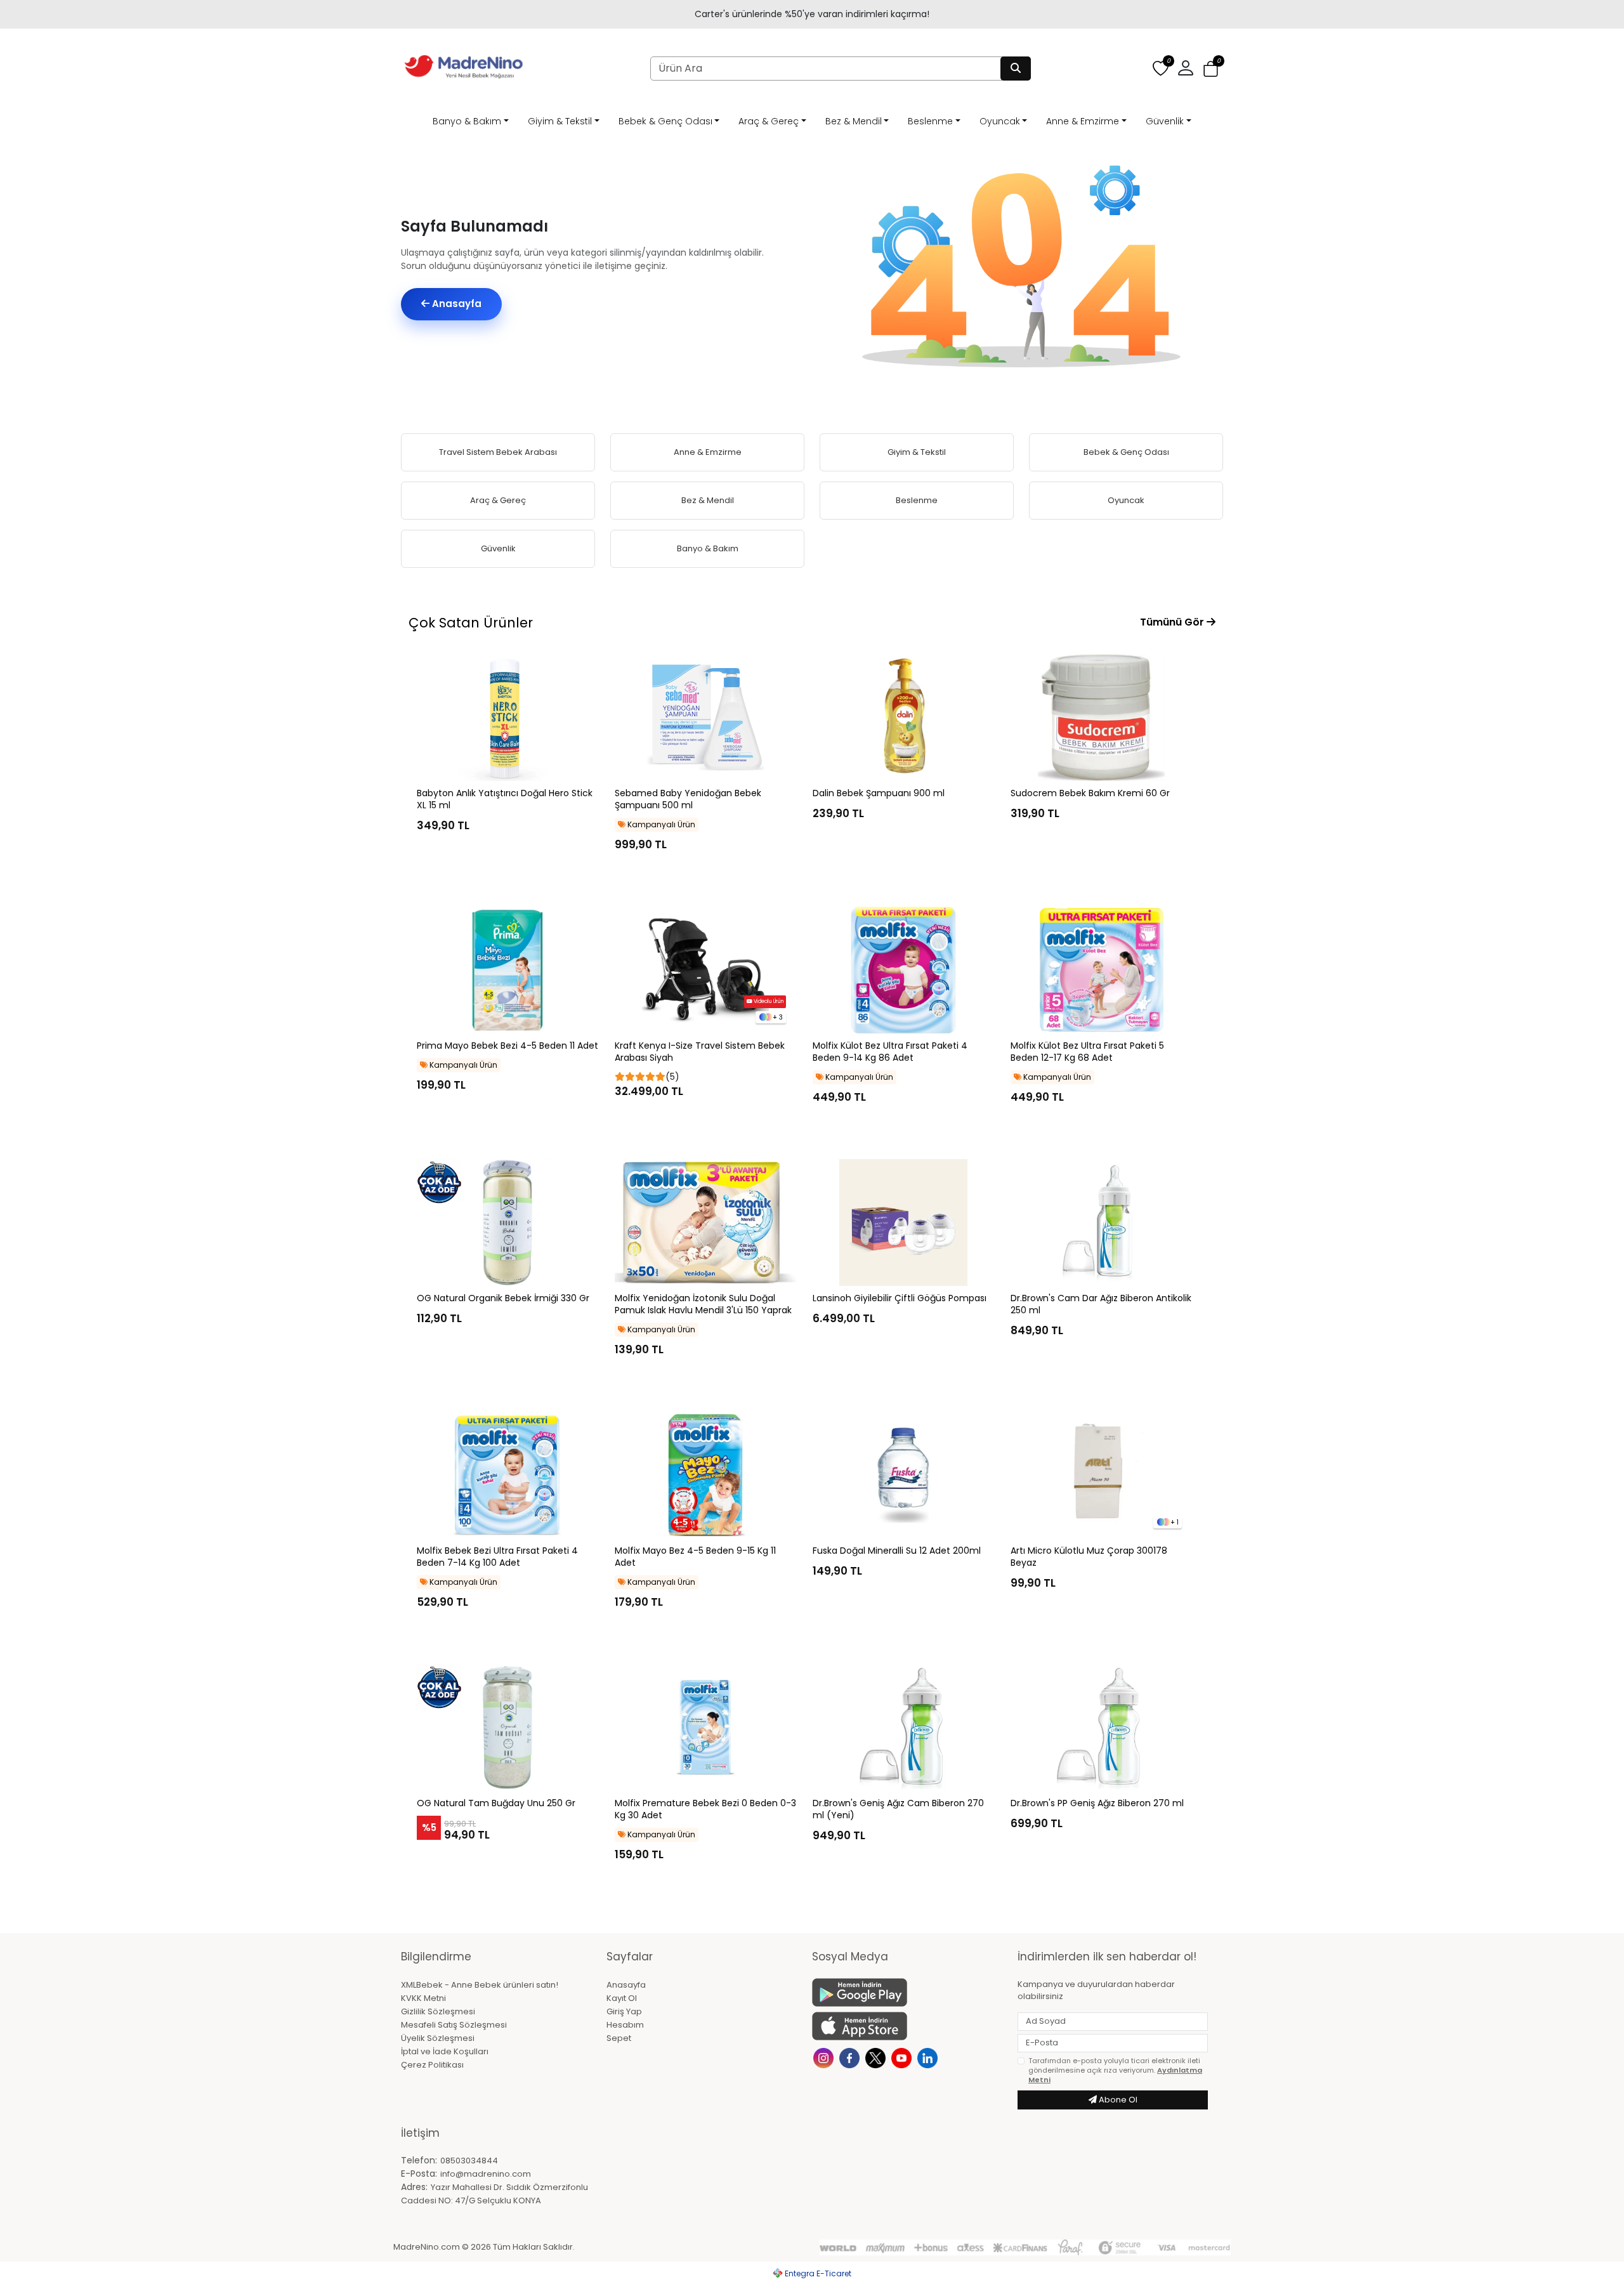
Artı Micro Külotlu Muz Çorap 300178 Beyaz (1089, 1557)
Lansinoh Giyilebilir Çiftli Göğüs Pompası (900, 1298)
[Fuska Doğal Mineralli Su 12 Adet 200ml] (903, 1475)
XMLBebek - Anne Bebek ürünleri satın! (480, 1985)
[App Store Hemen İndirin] (907, 2026)
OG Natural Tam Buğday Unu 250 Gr (496, 1803)
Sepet (619, 2038)
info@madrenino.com (486, 2174)
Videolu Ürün (768, 1001)
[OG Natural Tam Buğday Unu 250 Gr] (507, 1728)
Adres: (414, 2187)
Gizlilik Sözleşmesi (438, 2011)
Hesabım (625, 2025)
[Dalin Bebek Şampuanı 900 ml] (903, 718)
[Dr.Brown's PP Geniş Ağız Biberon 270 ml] (1101, 1728)
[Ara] (1016, 69)
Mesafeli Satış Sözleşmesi (454, 2025)
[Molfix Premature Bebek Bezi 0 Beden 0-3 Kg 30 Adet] (705, 1728)
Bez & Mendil (854, 121)
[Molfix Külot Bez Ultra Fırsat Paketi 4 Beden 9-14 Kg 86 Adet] (903, 970)
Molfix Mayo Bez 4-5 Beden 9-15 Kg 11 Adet (695, 1557)
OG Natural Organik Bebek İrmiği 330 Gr (503, 1298)
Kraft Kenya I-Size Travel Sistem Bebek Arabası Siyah (700, 1052)
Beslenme (930, 121)
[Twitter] (877, 2057)
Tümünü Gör (1173, 622)
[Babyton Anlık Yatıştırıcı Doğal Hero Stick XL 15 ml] (507, 718)
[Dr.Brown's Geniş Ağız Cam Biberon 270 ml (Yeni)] (903, 1728)
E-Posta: (419, 2174)
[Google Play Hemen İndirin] (907, 1992)
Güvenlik (1165, 121)
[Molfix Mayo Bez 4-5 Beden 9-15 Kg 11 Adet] (705, 1475)
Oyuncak (1000, 121)
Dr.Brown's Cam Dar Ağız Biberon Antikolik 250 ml (1101, 1304)
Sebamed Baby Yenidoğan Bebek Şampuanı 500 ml (688, 799)
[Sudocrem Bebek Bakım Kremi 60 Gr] (1101, 718)
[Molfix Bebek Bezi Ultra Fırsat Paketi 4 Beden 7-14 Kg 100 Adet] (507, 1475)
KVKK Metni (423, 1998)
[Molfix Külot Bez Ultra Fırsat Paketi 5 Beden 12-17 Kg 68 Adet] (1101, 970)
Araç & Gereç (769, 121)
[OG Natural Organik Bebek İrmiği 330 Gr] (507, 1223)
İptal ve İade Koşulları (445, 2051)
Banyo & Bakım (467, 121)
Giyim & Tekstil (560, 121)
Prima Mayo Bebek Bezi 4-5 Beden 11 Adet (507, 1046)
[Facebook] (851, 2057)
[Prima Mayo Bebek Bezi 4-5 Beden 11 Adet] (507, 970)
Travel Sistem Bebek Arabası (498, 452)
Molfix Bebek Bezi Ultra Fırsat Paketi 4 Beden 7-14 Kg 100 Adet (497, 1557)
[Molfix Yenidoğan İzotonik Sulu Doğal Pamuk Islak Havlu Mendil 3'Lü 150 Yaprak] (705, 1223)
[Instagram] (825, 2057)
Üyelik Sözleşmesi (438, 2038)
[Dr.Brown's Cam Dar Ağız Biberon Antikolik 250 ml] (1101, 1223)
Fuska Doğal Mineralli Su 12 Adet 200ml (897, 1551)
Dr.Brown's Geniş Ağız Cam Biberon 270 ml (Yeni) (898, 1809)
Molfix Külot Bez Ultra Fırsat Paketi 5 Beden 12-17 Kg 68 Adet (1087, 1052)
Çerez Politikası (432, 2065)
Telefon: (419, 2160)
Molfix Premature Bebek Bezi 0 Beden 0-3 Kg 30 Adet (705, 1809)
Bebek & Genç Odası (665, 121)
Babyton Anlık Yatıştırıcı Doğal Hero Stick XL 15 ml (505, 799)
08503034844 (469, 2161)
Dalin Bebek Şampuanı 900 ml (879, 793)
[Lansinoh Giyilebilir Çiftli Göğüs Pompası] (903, 1223)
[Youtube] (903, 2057)
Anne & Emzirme (1083, 121)
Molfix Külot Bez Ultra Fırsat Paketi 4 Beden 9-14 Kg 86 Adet (890, 1052)
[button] (1211, 69)
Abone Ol (1117, 2100)
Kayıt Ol (622, 1998)
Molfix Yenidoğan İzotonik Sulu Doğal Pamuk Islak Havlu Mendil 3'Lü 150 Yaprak (703, 1304)
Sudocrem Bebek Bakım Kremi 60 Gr (1090, 793)
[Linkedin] (929, 2057)
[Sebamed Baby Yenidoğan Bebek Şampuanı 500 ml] (705, 718)
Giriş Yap (624, 2011)
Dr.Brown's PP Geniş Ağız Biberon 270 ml (1097, 1803)
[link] (812, 14)
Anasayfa (455, 304)
